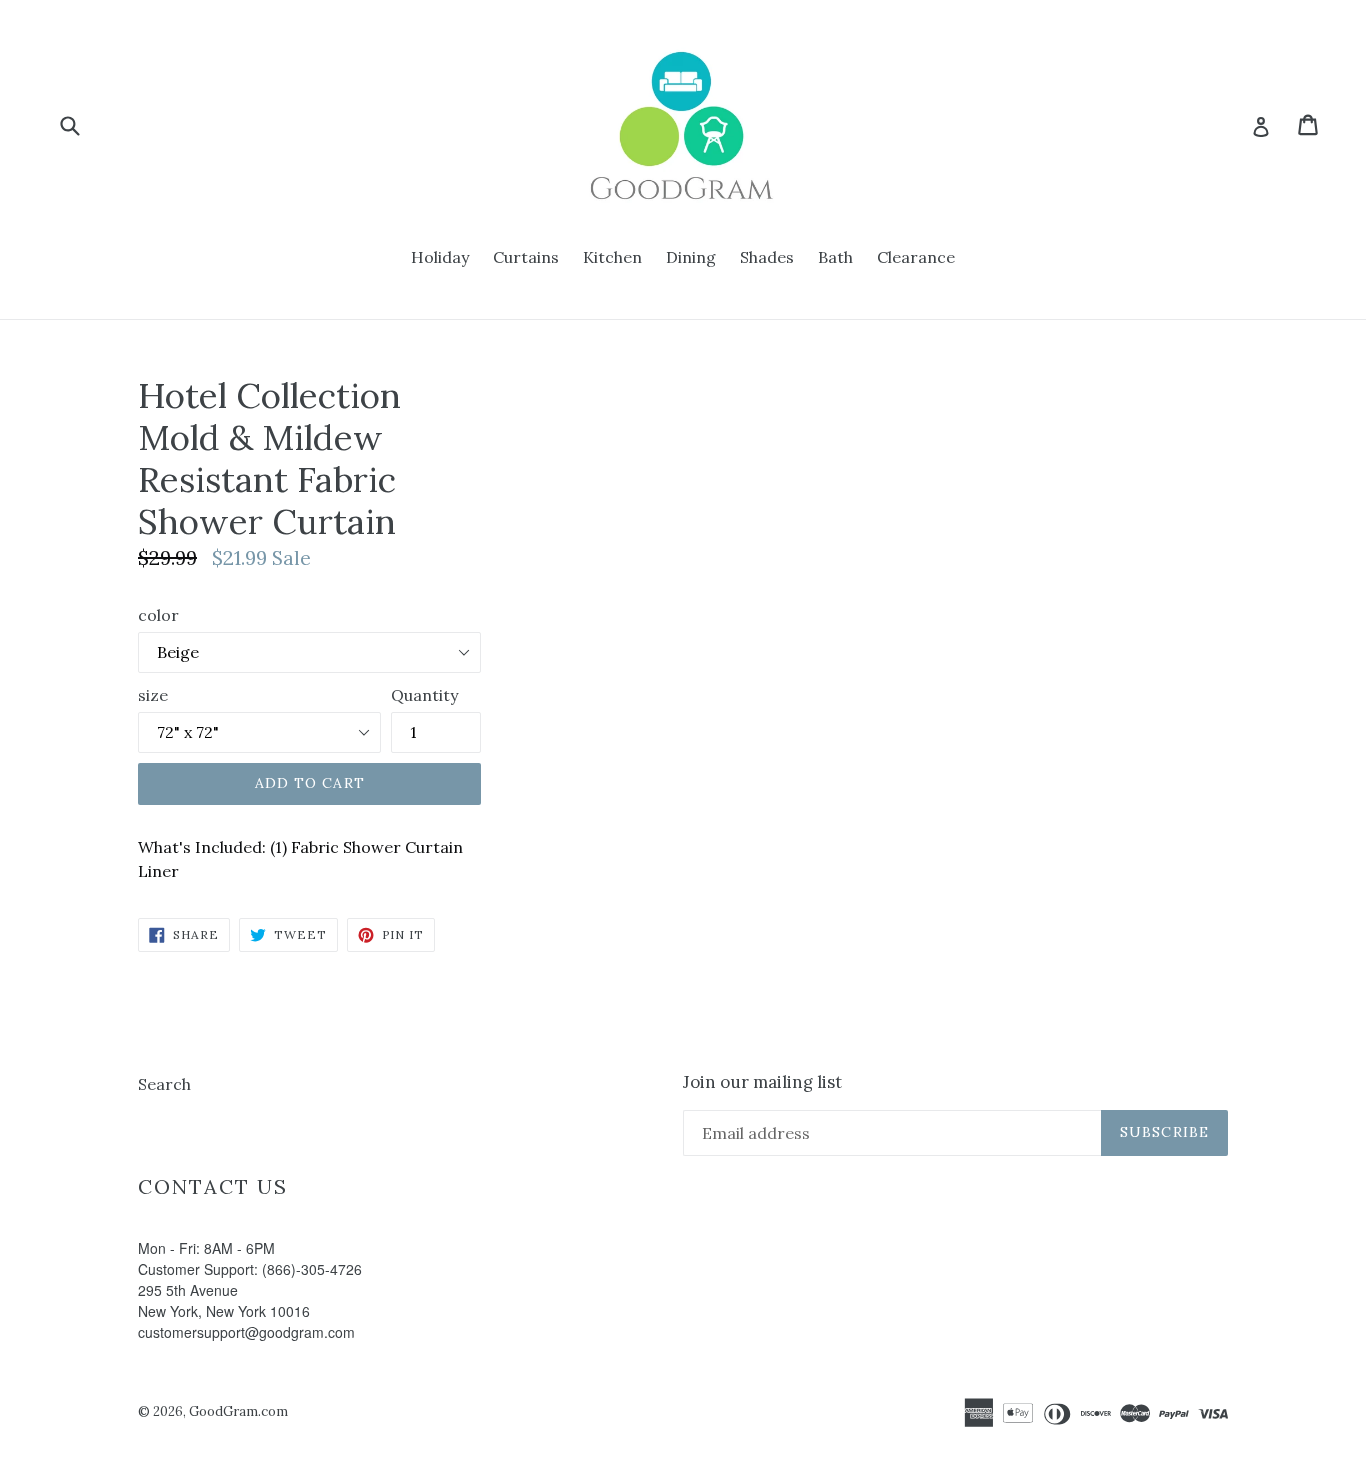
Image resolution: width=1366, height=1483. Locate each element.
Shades (767, 257)
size (153, 695)
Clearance (916, 257)
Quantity (424, 695)
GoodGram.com (238, 1411)
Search (164, 1084)
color (158, 615)
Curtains (526, 257)
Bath (835, 257)
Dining (691, 257)
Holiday (440, 257)
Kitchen (612, 257)
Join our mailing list (762, 1082)
